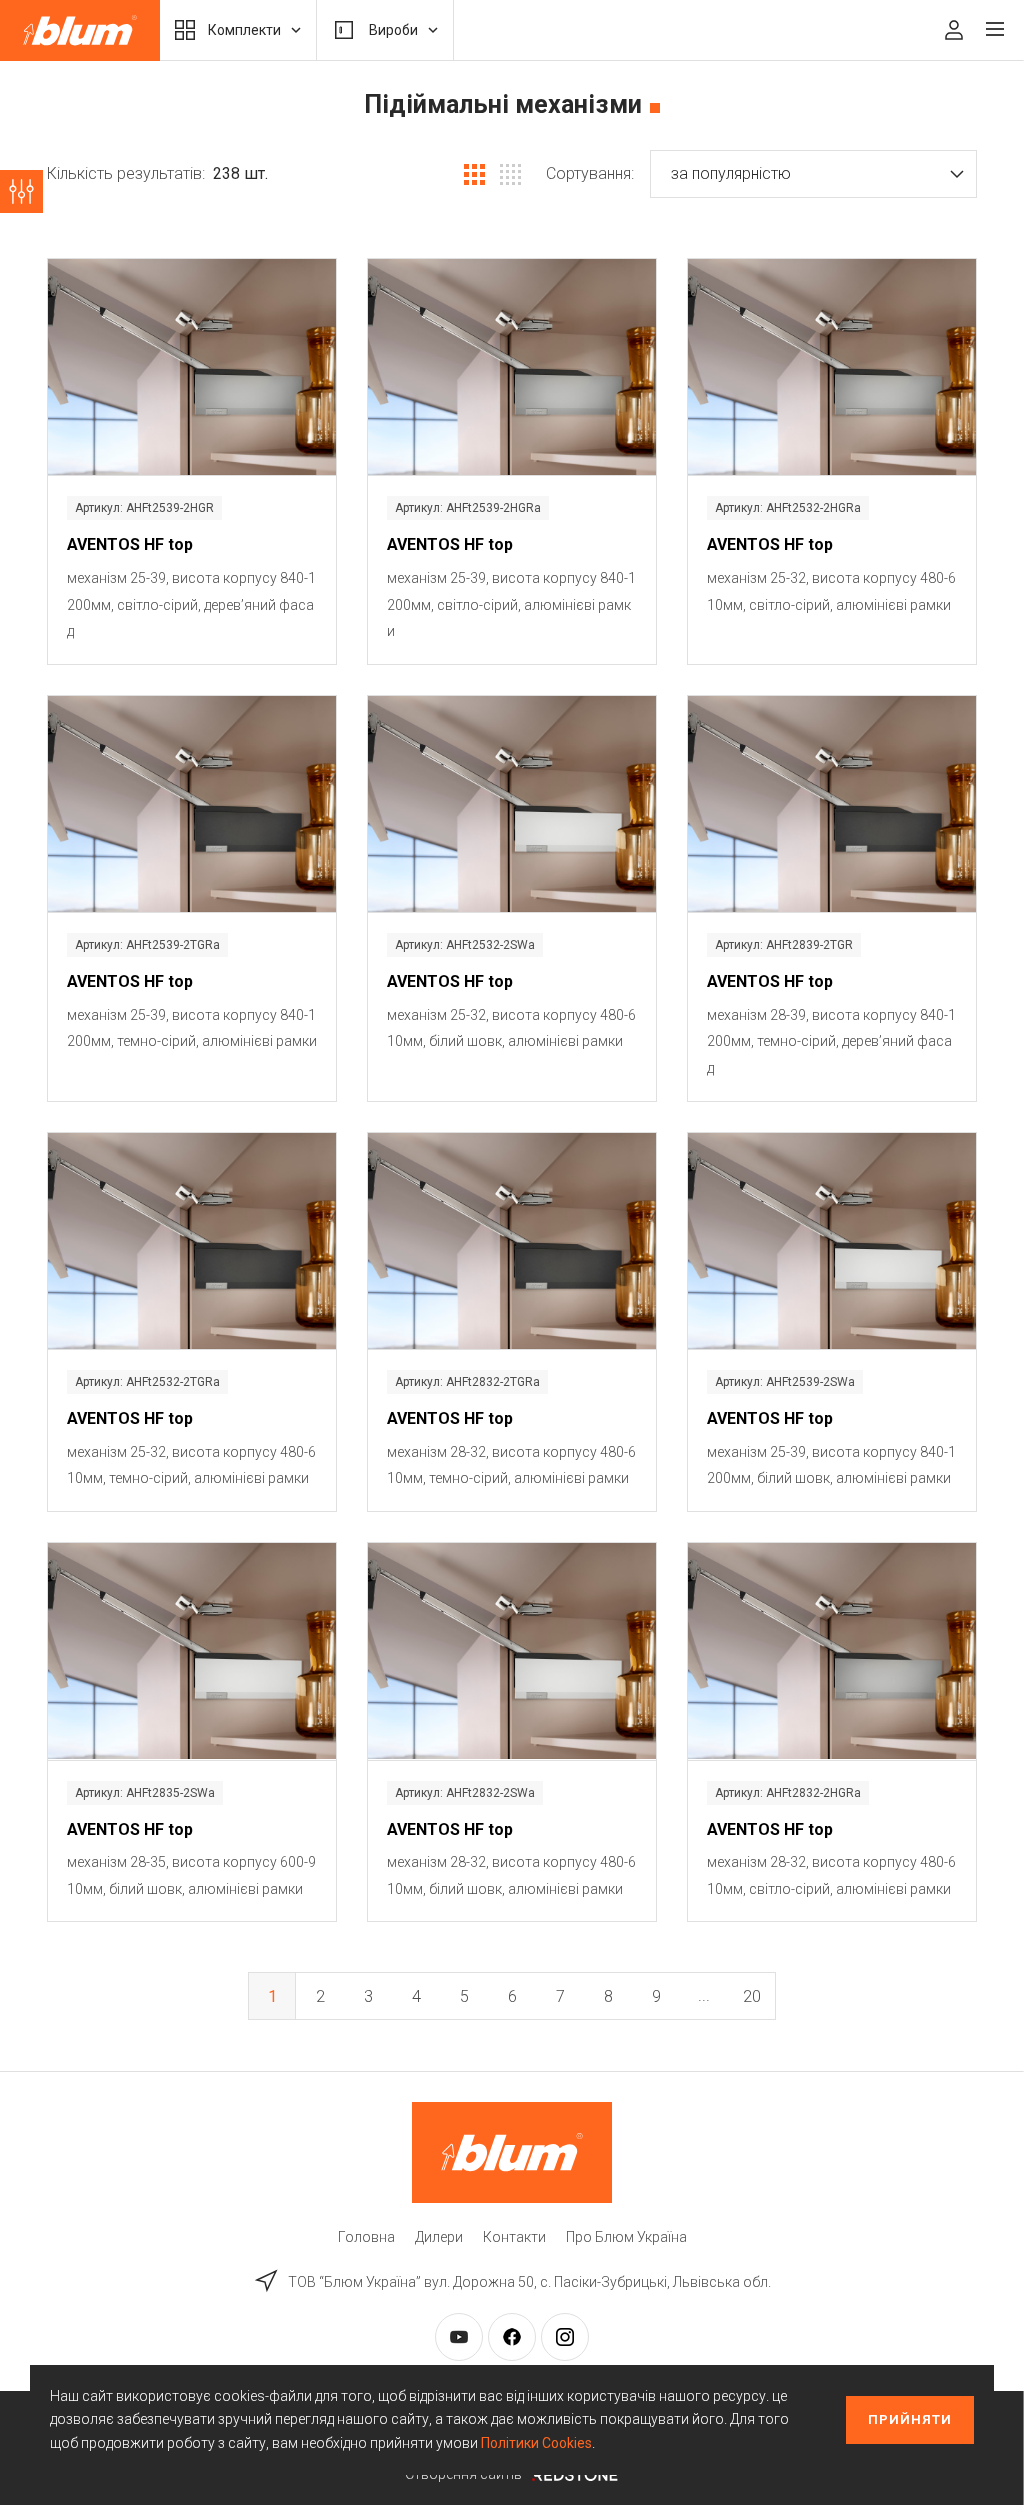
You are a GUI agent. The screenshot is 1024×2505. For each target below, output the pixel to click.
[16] (510, 174)
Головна (366, 2237)
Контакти (514, 2237)
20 (752, 1996)
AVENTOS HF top (130, 544)
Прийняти (910, 2419)
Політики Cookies (536, 2443)
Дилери (439, 2237)
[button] (813, 174)
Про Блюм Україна (626, 2237)
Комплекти (244, 30)
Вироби (393, 30)
